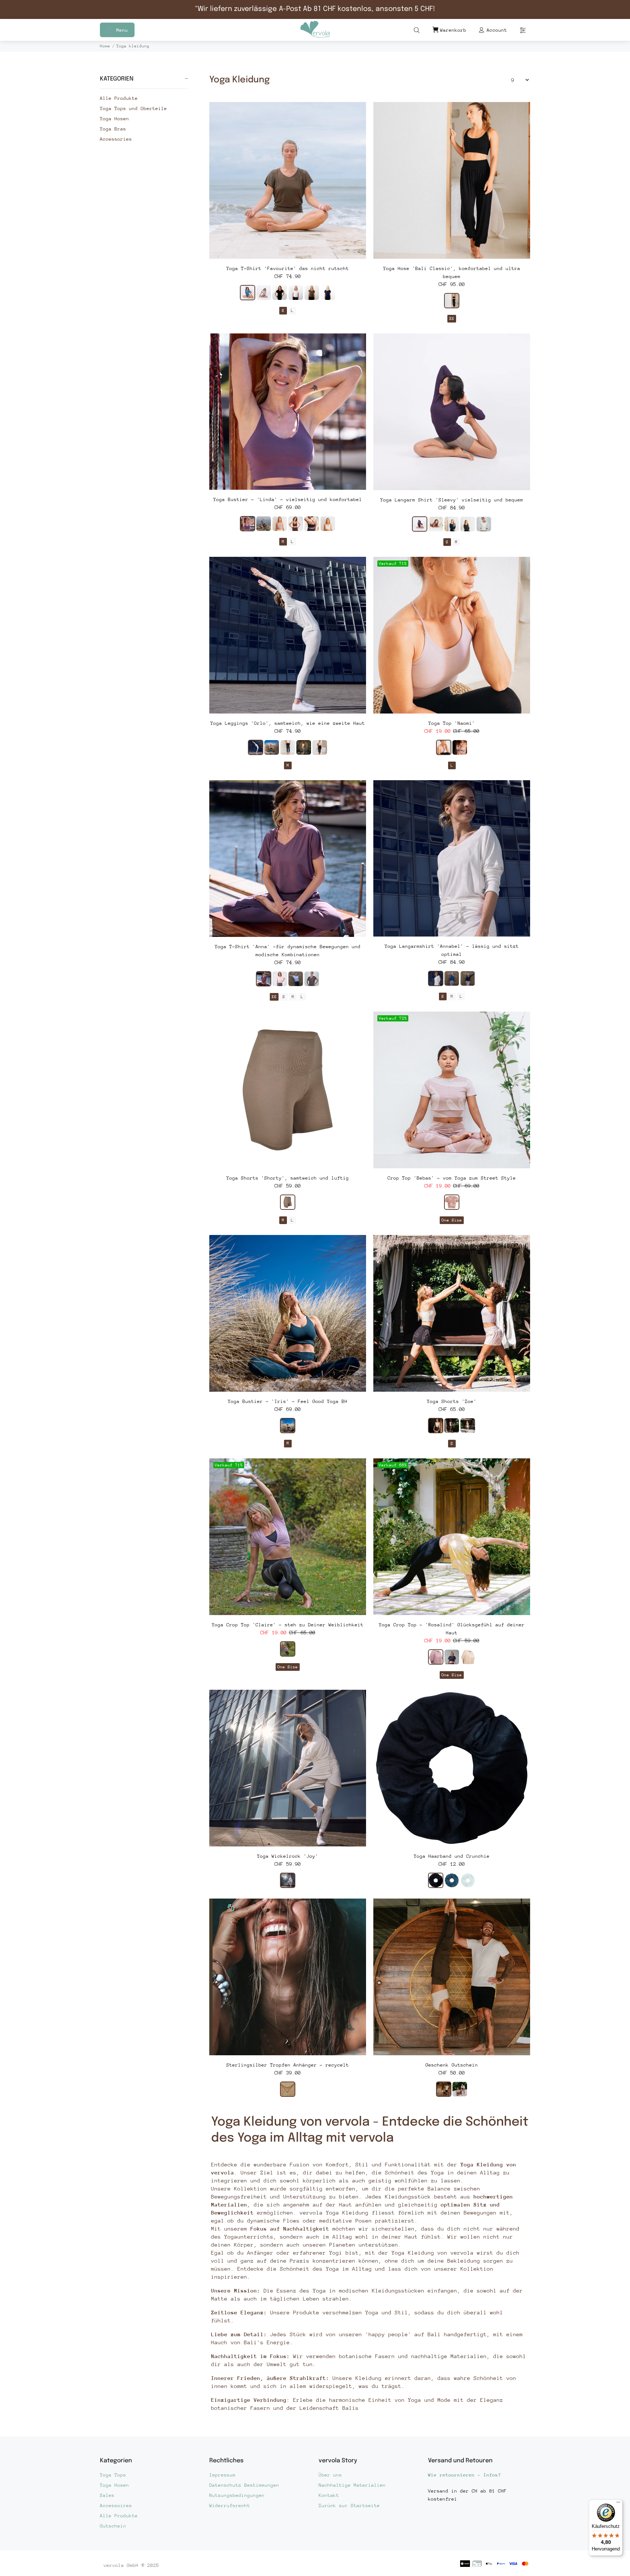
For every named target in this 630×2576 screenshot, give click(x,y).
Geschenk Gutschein (452, 2065)
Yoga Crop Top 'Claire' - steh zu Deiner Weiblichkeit (288, 1625)
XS (452, 319)
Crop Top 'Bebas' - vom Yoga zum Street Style (452, 1178)
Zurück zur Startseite (349, 2505)
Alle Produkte (119, 98)
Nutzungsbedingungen (237, 2495)
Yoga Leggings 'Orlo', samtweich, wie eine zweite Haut (288, 723)
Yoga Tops (113, 2475)
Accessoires (116, 2505)
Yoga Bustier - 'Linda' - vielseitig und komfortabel (288, 499)
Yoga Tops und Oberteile (133, 108)
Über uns (330, 2475)
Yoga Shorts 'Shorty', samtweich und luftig (288, 1178)
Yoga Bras (113, 129)
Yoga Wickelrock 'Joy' (288, 1856)
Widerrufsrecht (230, 2505)
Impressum (222, 2475)
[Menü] (618, 2504)
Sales (107, 2495)
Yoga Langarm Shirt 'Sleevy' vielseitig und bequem (452, 500)
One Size (452, 1220)
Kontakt (329, 2495)
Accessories (116, 139)
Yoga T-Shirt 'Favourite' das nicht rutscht (288, 268)
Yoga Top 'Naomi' (452, 723)
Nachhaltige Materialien (352, 2485)
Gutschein (113, 2526)
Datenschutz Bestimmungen (244, 2485)
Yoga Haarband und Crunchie (452, 1856)
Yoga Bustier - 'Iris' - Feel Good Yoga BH (288, 1401)
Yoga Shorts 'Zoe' (452, 1401)
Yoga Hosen (114, 119)
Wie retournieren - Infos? (464, 2475)
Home (105, 46)
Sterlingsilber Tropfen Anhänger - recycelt (288, 2065)
